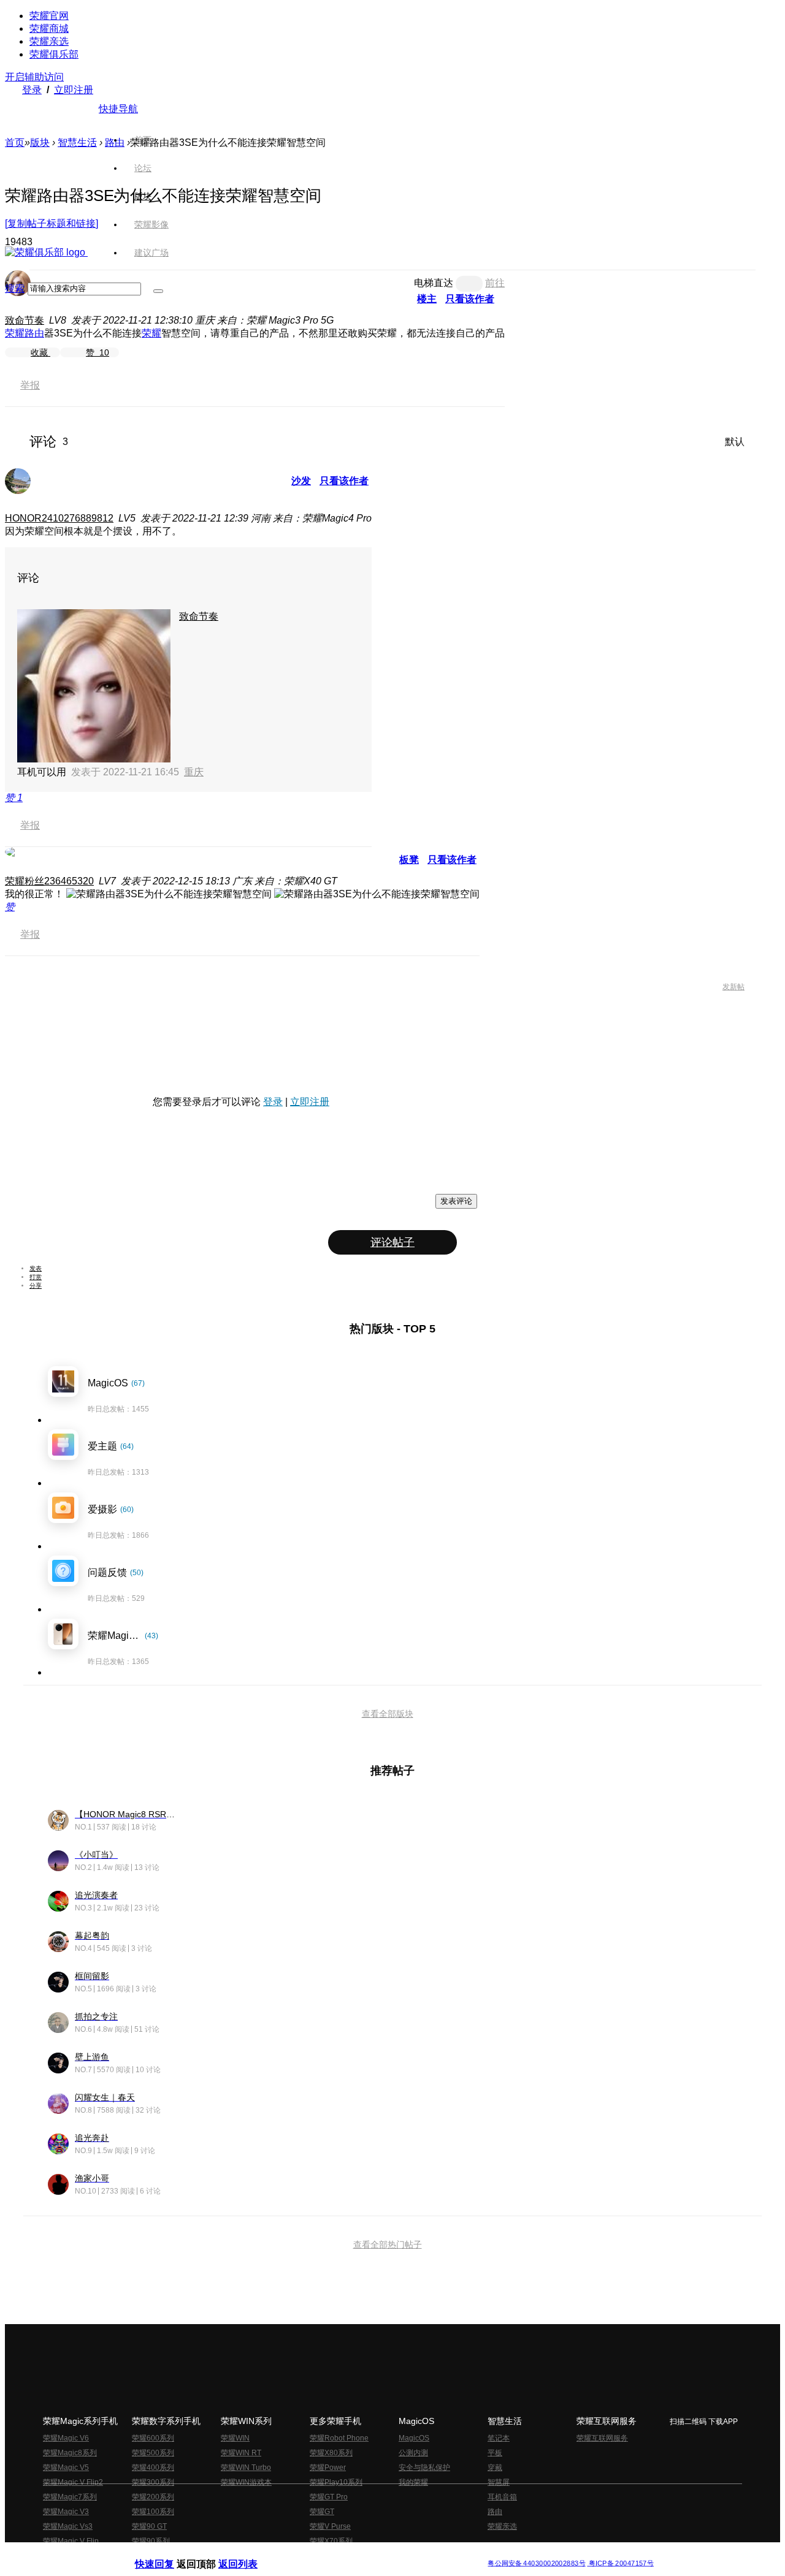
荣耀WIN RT (241, 2453)
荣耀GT (322, 2512)
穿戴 (495, 2468)
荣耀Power (328, 2468)
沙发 (301, 481)
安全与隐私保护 (424, 2468)
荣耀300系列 (153, 2482)
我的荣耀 (413, 2482)
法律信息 (352, 2554)
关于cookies (317, 2554)
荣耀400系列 (153, 2468)
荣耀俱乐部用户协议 (168, 2554)
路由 (495, 2512)
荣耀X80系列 (331, 2453)
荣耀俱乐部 (54, 54)
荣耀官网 (49, 16)
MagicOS (414, 2438)
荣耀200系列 (153, 2497)
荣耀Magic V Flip (71, 2541)
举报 (30, 385)
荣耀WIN (235, 2438)
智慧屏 (499, 2482)
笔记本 (499, 2438)
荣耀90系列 (151, 2541)
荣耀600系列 (153, 2438)
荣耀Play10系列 (336, 2482)
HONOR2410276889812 (59, 518)
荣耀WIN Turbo (246, 2468)
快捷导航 (118, 109)
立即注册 (74, 90)
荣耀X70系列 (331, 2541)
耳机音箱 (502, 2497)
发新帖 (733, 987)
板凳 (409, 860)
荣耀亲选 (49, 41)
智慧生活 (77, 142)
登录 (32, 90)
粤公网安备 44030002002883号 (536, 2563)
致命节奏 (25, 320)
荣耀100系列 (153, 2512)
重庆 (194, 772)
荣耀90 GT (149, 2526)
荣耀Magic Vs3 (68, 2526)
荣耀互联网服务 (602, 2438)
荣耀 (151, 333)
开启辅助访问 (34, 77)
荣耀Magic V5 (66, 2468)
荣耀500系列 (153, 2453)
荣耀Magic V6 (66, 2438)
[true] (158, 291)
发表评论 (456, 1201)
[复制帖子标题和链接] (52, 223)
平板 (495, 2453)
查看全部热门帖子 (388, 2244)
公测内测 (413, 2453)
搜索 (15, 288)
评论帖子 (392, 1242)
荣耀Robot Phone (339, 2438)
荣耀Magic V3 (66, 2512)
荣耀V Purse (330, 2526)
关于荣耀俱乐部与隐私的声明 (249, 2554)
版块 (40, 142)
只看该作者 (344, 481)
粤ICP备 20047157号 (620, 2563)
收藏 (40, 352)
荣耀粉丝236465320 (49, 881)
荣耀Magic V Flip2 (73, 2482)
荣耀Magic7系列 (70, 2497)
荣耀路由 (25, 333)
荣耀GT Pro (329, 2497)
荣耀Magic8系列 (70, 2453)
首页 (143, 140)
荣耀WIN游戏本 (246, 2482)
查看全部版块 (388, 1714)
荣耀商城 (49, 28)
